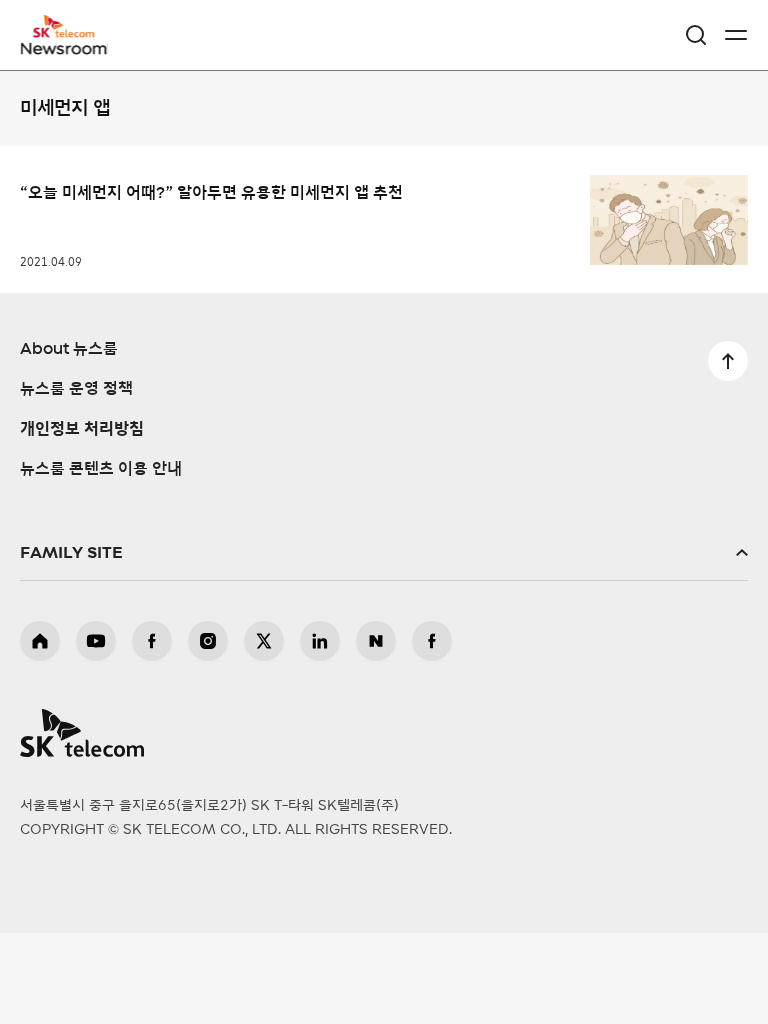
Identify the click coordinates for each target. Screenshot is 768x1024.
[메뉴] (736, 35)
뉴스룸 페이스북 (432, 641)
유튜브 (96, 641)
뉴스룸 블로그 (376, 641)
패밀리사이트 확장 (384, 553)
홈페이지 (40, 641)
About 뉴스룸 (69, 349)
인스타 (208, 641)
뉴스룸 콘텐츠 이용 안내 (101, 469)
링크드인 (320, 641)
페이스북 (152, 641)
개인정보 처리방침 (82, 429)
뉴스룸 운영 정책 (76, 389)
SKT (70, 35)
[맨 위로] (728, 361)
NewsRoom (65, 47)
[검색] (696, 35)
